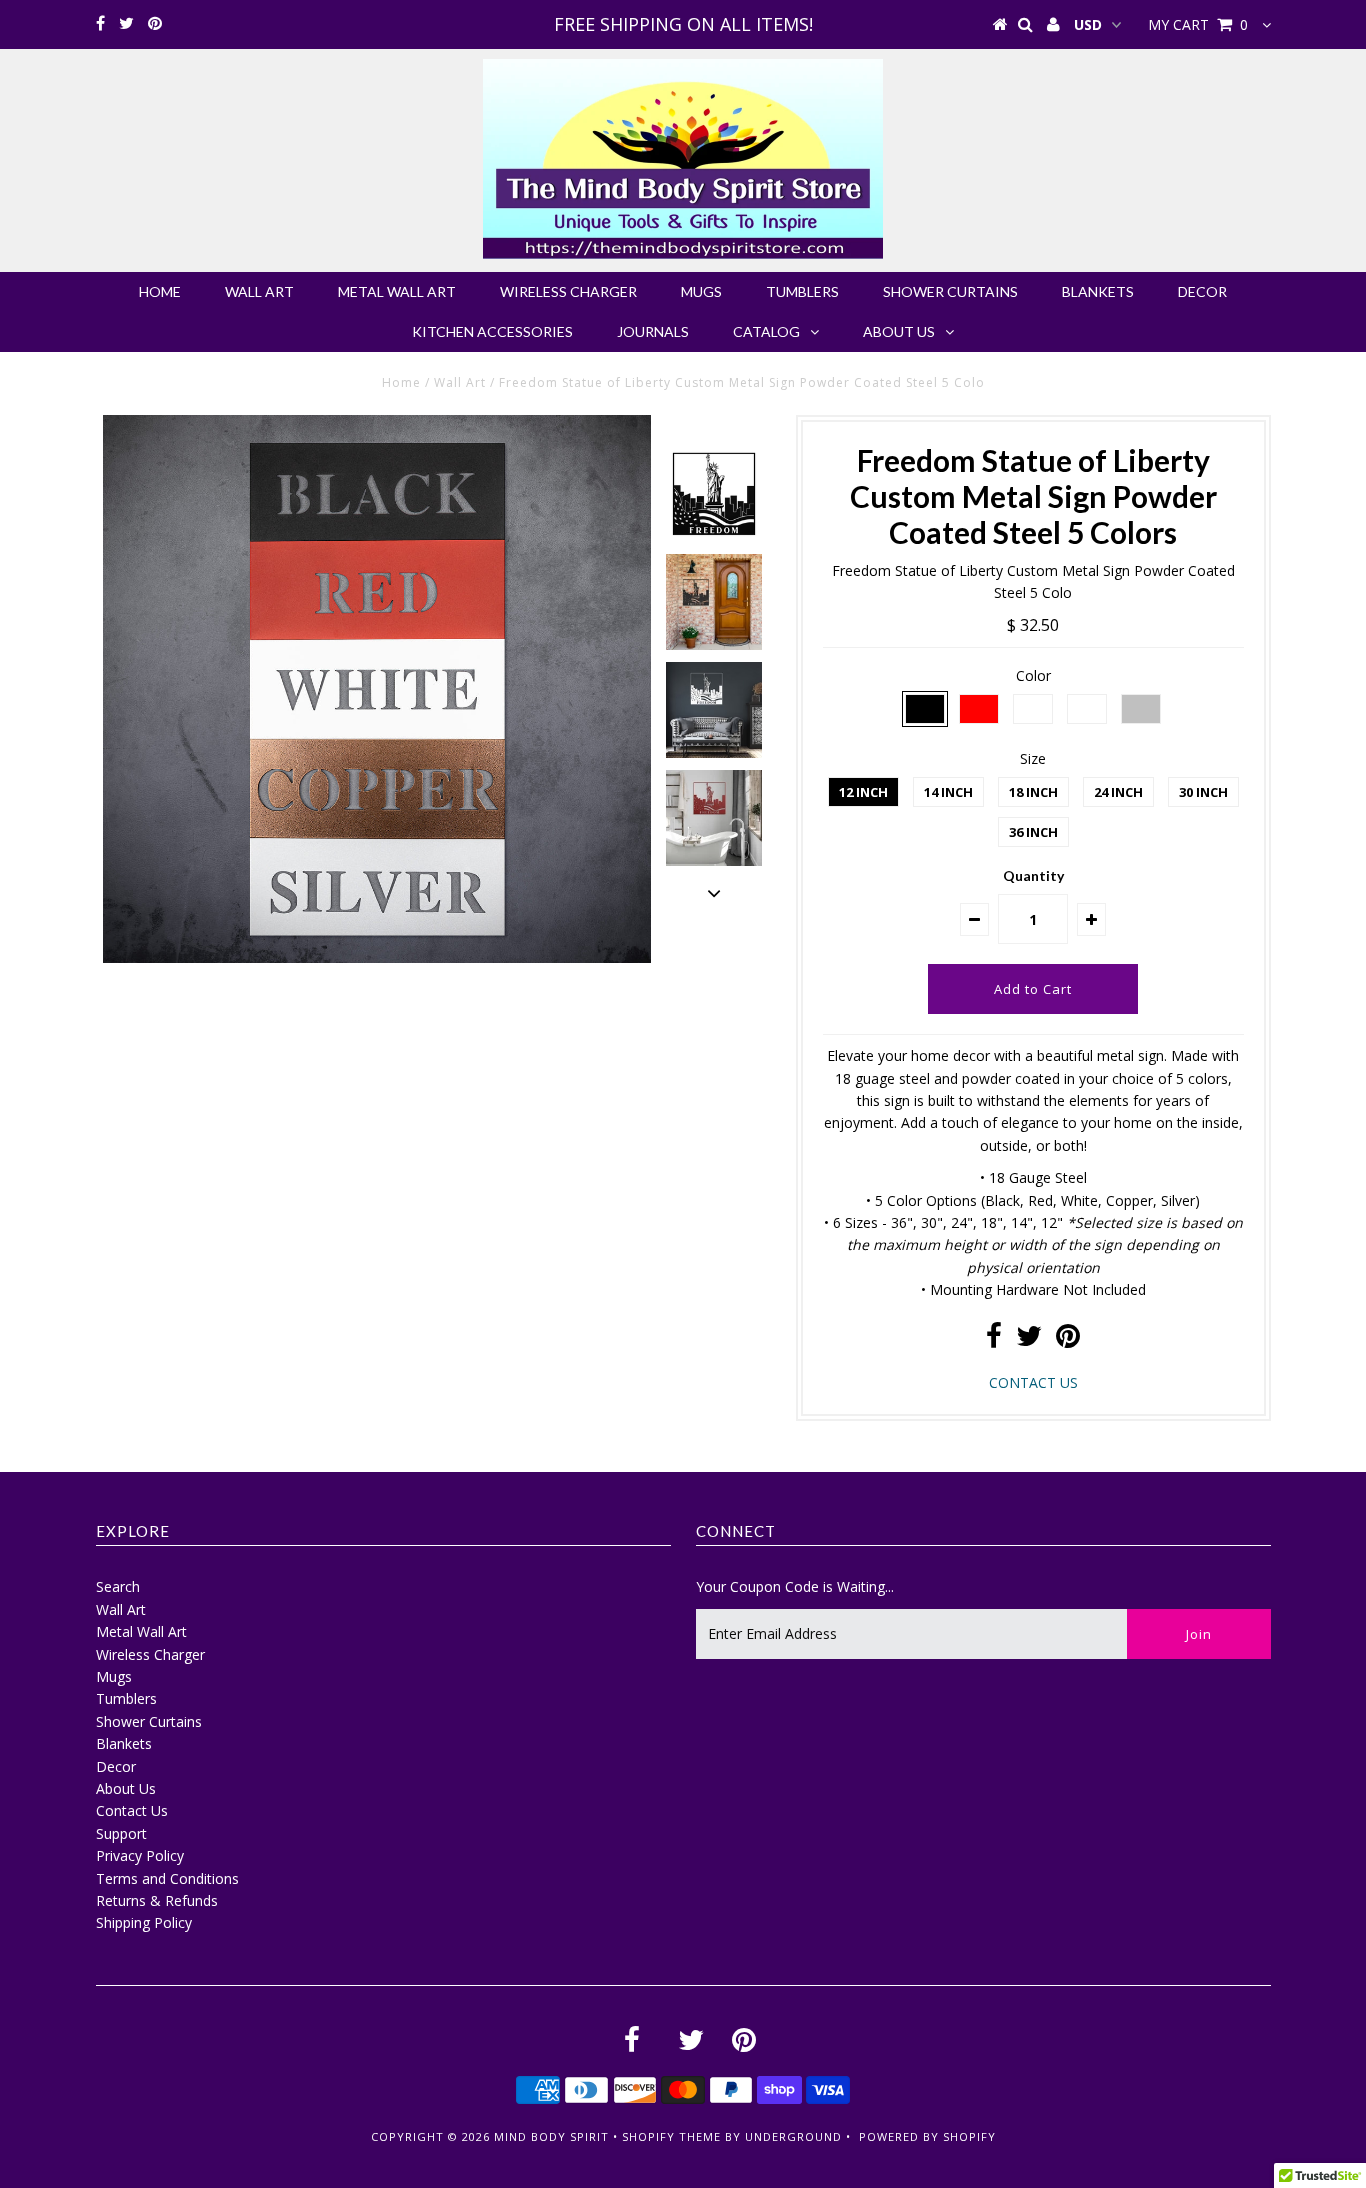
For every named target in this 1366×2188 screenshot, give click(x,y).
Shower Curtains (950, 291)
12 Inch (863, 792)
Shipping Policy (144, 1922)
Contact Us (132, 1810)
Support (121, 1833)
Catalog (766, 331)
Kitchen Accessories (492, 331)
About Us (899, 331)
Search (118, 1586)
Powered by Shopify (927, 2136)
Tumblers (802, 291)
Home (160, 291)
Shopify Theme (671, 2136)
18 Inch (1033, 792)
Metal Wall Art (397, 291)
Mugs (701, 291)
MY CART (1198, 24)
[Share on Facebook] (994, 1340)
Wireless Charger (568, 291)
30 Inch (1203, 792)
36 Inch (1033, 832)
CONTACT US (1033, 1382)
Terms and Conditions (167, 1878)
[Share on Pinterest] (1068, 1340)
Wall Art (259, 291)
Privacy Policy (140, 1855)
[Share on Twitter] (1029, 1340)
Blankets (1098, 291)
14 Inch (948, 792)
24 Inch (1118, 792)
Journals (653, 331)
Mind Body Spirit (551, 2136)
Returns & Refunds (157, 1900)
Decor (1202, 291)
